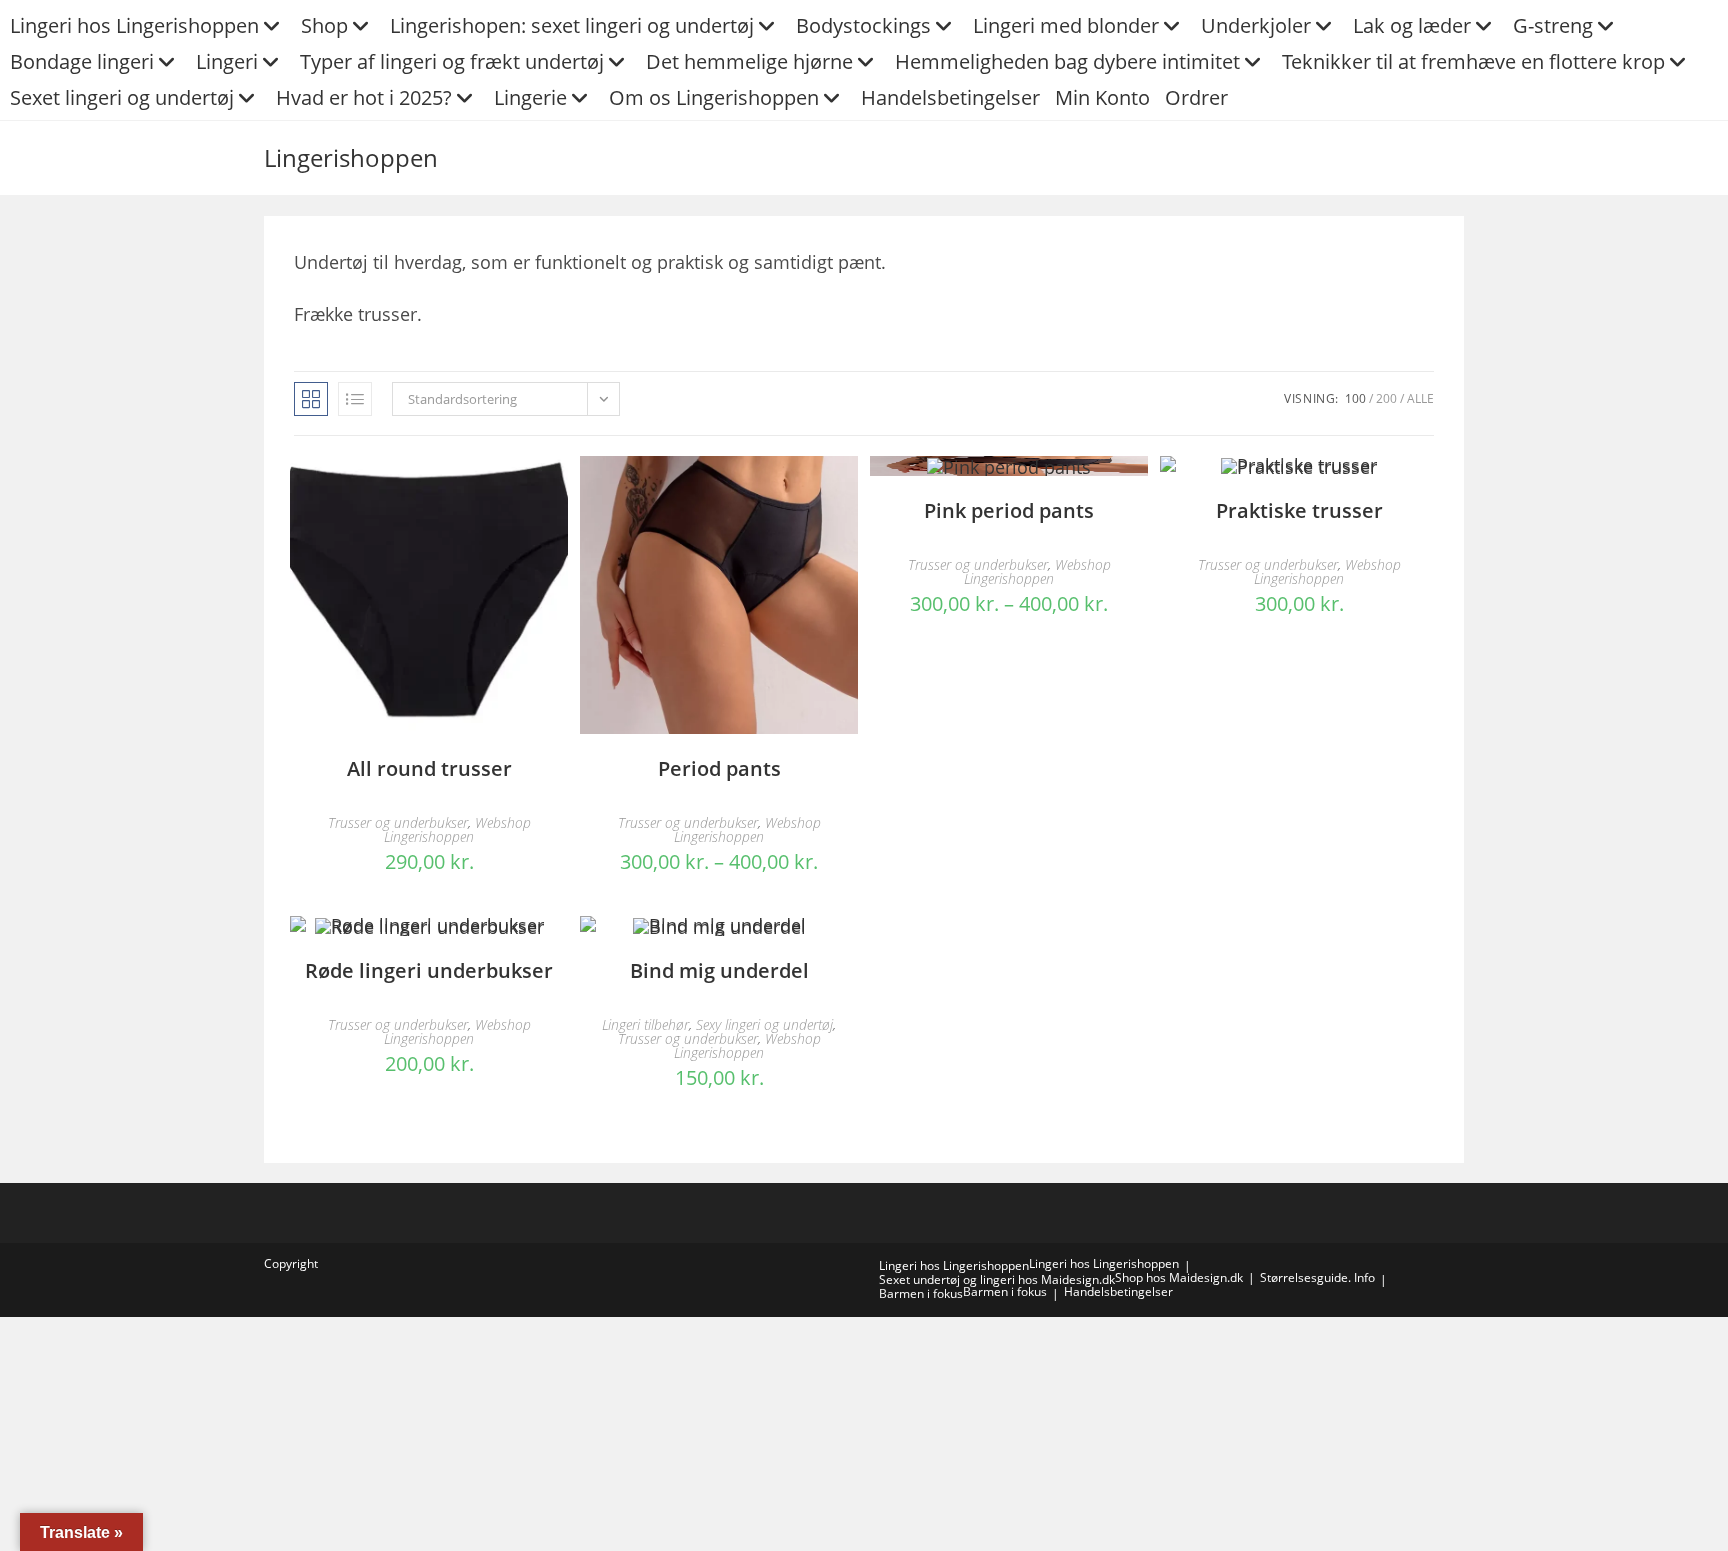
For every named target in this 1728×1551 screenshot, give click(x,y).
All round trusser (429, 768)
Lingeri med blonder (1066, 25)
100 (1355, 398)
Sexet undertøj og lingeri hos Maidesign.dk (997, 1279)
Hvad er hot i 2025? (364, 97)
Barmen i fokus (921, 1293)
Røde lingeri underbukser (429, 970)
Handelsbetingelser (950, 97)
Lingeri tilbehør (645, 1024)
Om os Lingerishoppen (714, 97)
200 (1386, 398)
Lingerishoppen (351, 157)
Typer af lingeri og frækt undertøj (452, 61)
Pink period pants (1009, 510)
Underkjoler (1256, 25)
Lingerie (530, 97)
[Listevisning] (355, 399)
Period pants (719, 768)
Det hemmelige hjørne (749, 61)
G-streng (1553, 25)
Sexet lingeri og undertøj (122, 97)
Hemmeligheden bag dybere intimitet (1067, 61)
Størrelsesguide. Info (1317, 1277)
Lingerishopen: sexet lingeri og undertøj (572, 25)
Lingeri (227, 61)
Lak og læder (1412, 25)
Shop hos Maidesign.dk (1179, 1277)
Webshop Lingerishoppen (457, 829)
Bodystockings (863, 25)
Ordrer (1196, 97)
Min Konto (1102, 97)
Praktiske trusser (1299, 510)
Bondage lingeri (82, 61)
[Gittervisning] (311, 399)
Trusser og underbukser (398, 822)
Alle (1420, 398)
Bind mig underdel (719, 970)
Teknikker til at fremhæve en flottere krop (1473, 61)
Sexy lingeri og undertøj (764, 1024)
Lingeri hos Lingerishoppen (134, 25)
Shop (324, 25)
